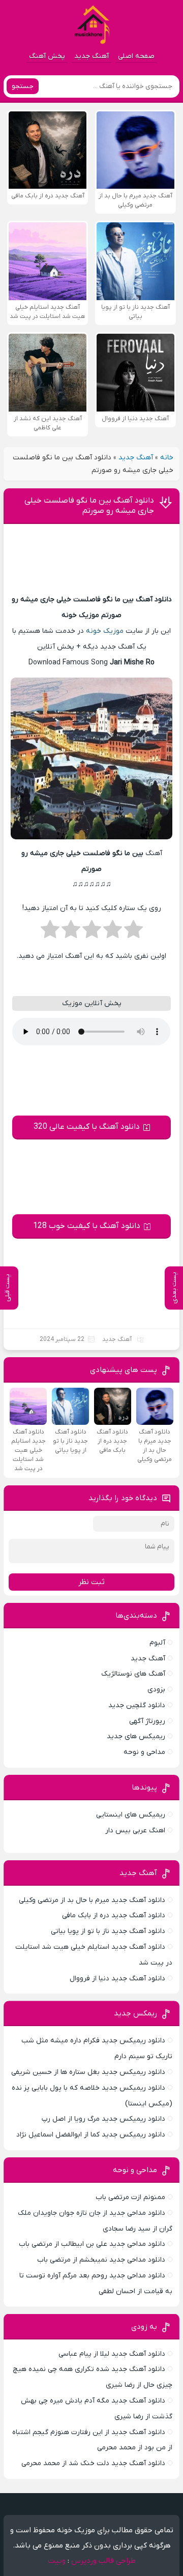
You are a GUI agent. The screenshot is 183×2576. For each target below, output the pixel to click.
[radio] (133, 932)
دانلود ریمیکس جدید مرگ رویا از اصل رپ (103, 2119)
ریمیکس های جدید (136, 1736)
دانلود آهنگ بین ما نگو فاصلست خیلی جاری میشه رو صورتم (89, 506)
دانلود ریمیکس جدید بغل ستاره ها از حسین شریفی (88, 2072)
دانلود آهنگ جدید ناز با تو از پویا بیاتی (108, 1931)
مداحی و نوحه (144, 1752)
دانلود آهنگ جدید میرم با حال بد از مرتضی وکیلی (92, 1900)
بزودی (156, 1690)
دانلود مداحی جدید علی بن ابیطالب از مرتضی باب (92, 2244)
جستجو (23, 86)
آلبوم (157, 1643)
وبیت (57, 2561)
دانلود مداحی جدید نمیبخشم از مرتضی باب (101, 2260)
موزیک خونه (105, 631)
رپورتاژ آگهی (147, 1721)
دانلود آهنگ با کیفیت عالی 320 (87, 1127)
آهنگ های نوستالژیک (133, 1674)
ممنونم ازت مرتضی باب (130, 2197)
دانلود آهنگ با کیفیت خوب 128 (87, 1226)
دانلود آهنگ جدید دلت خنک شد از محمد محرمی (93, 2463)
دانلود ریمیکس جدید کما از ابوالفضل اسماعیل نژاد (91, 2135)
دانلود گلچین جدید (137, 1705)
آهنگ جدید (91, 56)
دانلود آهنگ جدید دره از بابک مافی (114, 1915)
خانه (167, 458)
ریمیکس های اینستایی (131, 1815)
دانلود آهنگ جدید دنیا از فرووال (117, 1979)
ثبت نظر (91, 1582)
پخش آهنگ (47, 56)
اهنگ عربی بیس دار (135, 1831)
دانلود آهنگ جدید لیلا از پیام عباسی (112, 2354)
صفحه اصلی (136, 56)
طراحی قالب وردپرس (103, 2561)
